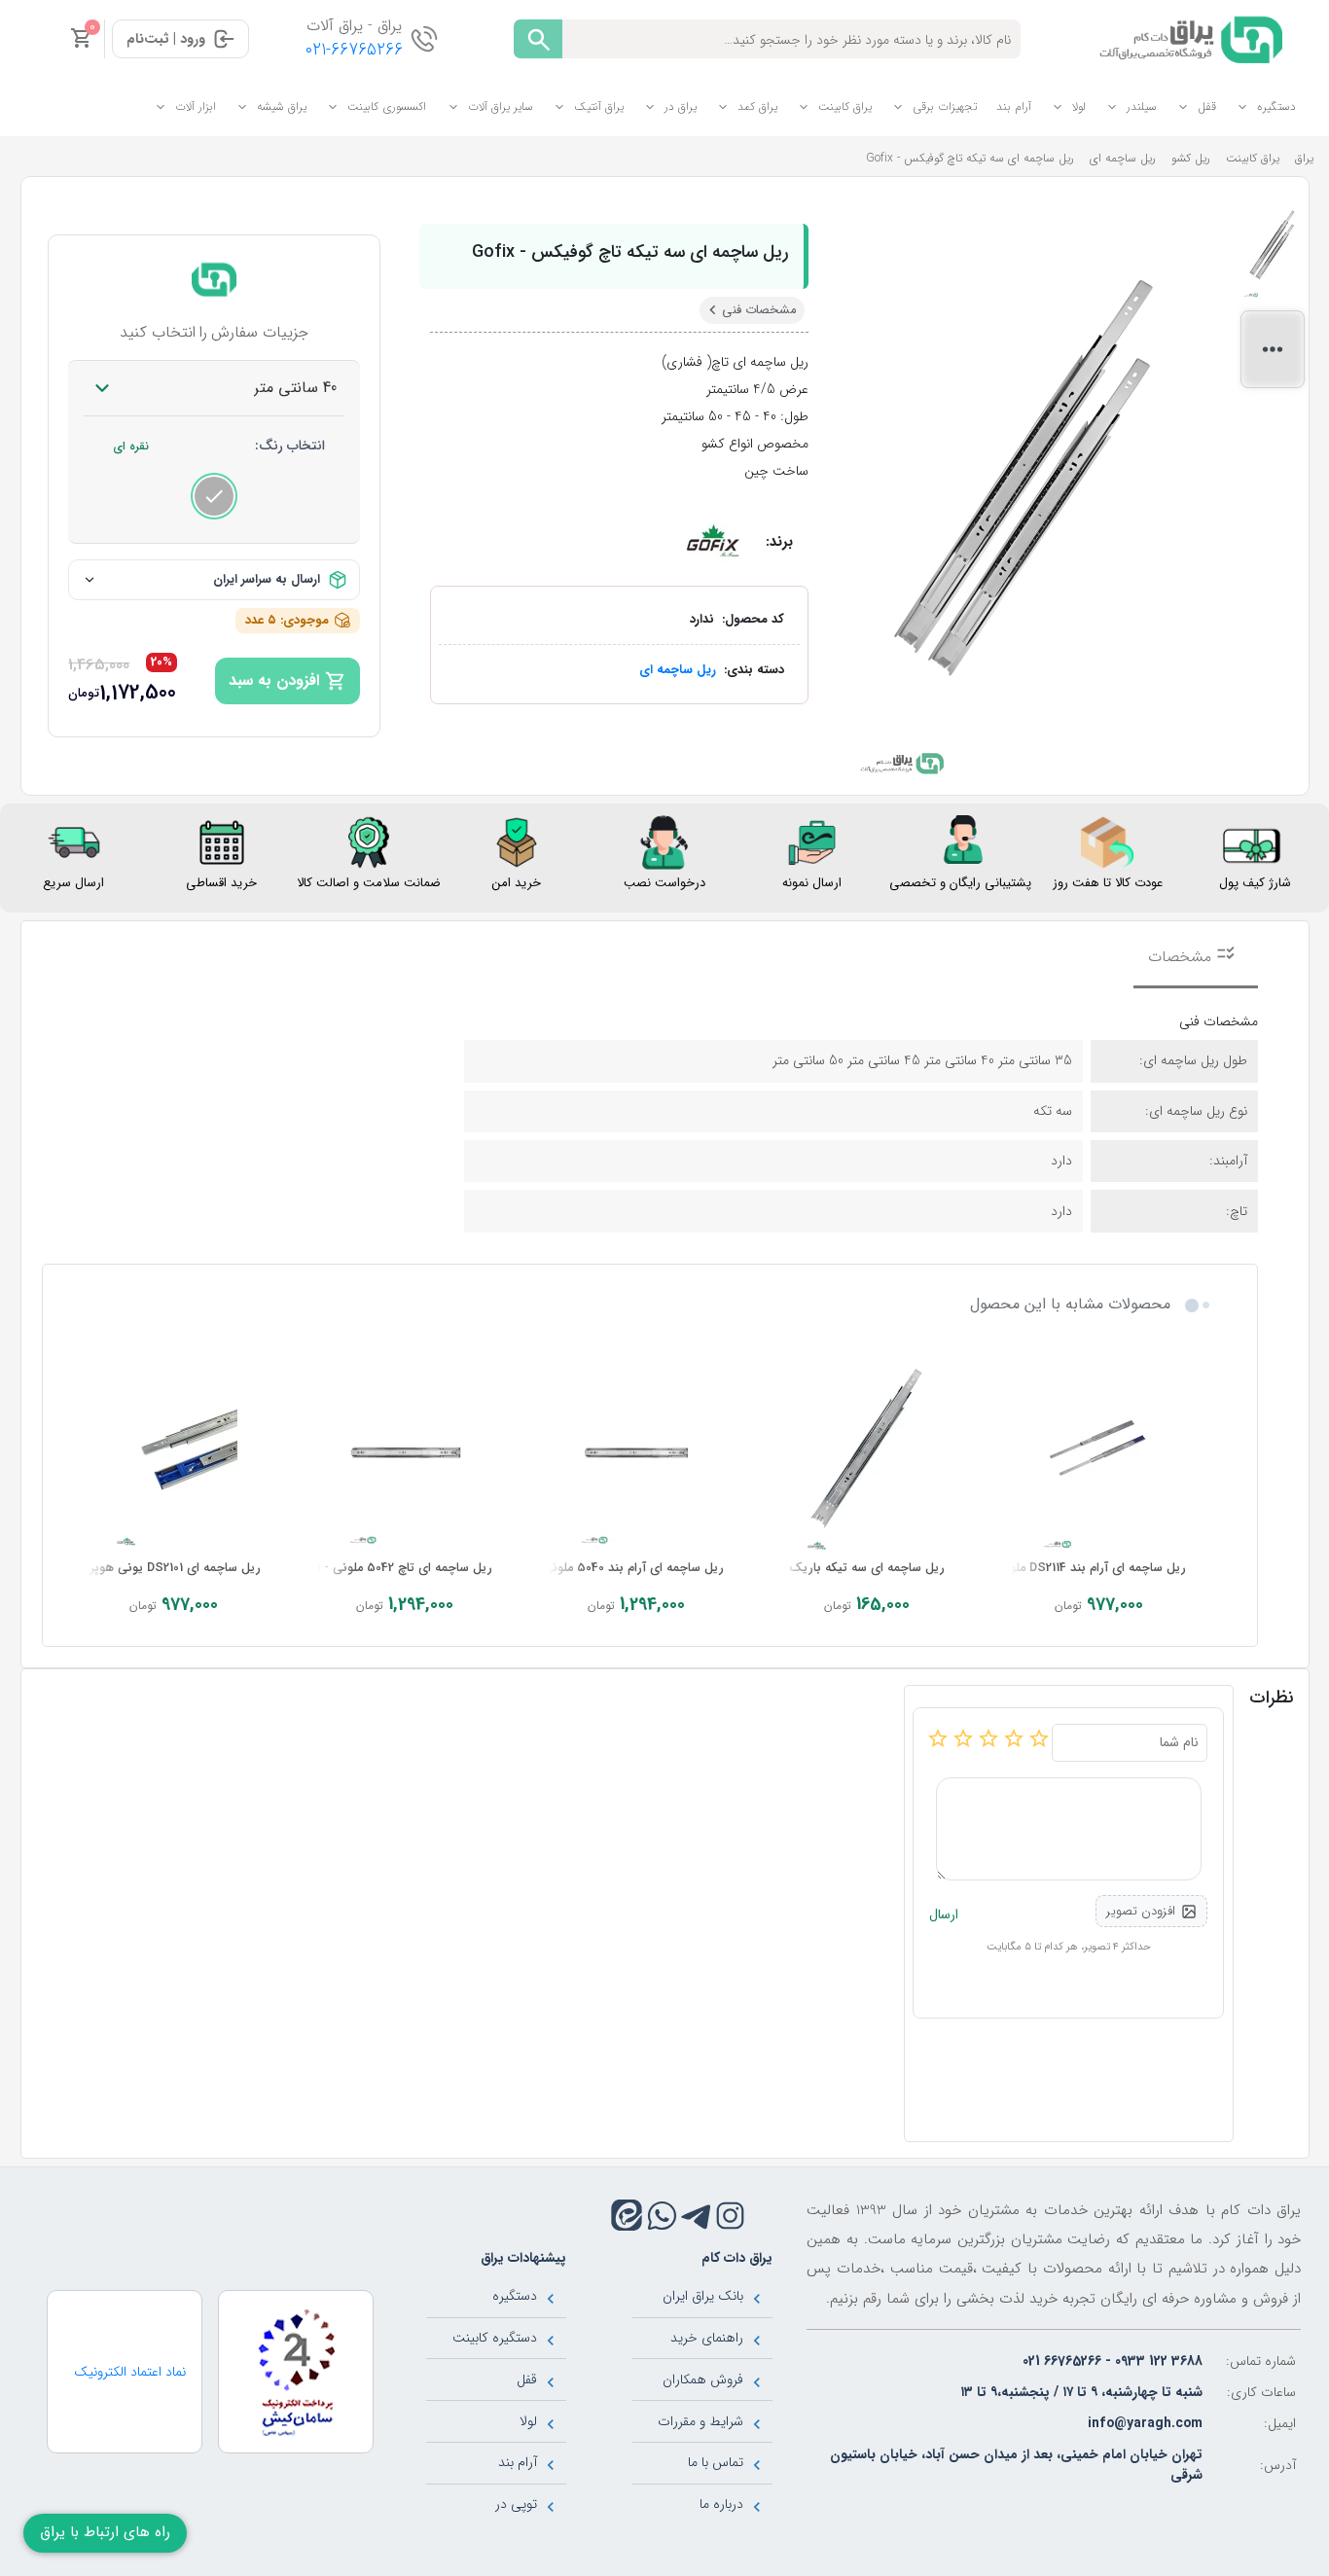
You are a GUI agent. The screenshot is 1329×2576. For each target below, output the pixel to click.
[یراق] (1187, 38)
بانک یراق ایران (703, 2296)
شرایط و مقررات (700, 2421)
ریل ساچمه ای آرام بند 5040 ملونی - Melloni (607, 1568)
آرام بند (1014, 107)
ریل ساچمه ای (678, 670)
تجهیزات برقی (945, 107)
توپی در (516, 2504)
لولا (1079, 107)
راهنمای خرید (707, 2338)
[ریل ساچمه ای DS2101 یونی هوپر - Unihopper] (173, 1453)
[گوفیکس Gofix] (712, 542)
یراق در (681, 107)
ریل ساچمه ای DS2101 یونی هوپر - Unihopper (139, 1568)
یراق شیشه (282, 107)
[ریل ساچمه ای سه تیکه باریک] (868, 1453)
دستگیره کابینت (495, 2338)
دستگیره (1276, 107)
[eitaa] (627, 2215)
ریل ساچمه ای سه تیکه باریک (867, 1568)
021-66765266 (354, 50)
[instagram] (730, 2216)
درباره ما (721, 2504)
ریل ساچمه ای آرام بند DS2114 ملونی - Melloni (1064, 1568)
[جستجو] (538, 39)
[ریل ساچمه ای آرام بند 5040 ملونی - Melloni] (636, 1453)
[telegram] (696, 2216)
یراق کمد (757, 107)
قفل (1207, 107)
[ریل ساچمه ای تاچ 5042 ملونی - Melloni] (405, 1453)
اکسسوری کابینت (387, 107)
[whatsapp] (662, 2216)
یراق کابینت (845, 107)
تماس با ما (716, 2462)
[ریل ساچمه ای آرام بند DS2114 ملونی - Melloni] (1098, 1453)
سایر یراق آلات (501, 107)
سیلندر (1142, 107)
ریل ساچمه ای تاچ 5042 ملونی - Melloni (386, 1568)
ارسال (944, 1915)
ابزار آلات (196, 107)
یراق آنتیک (599, 107)
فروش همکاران (703, 2379)
